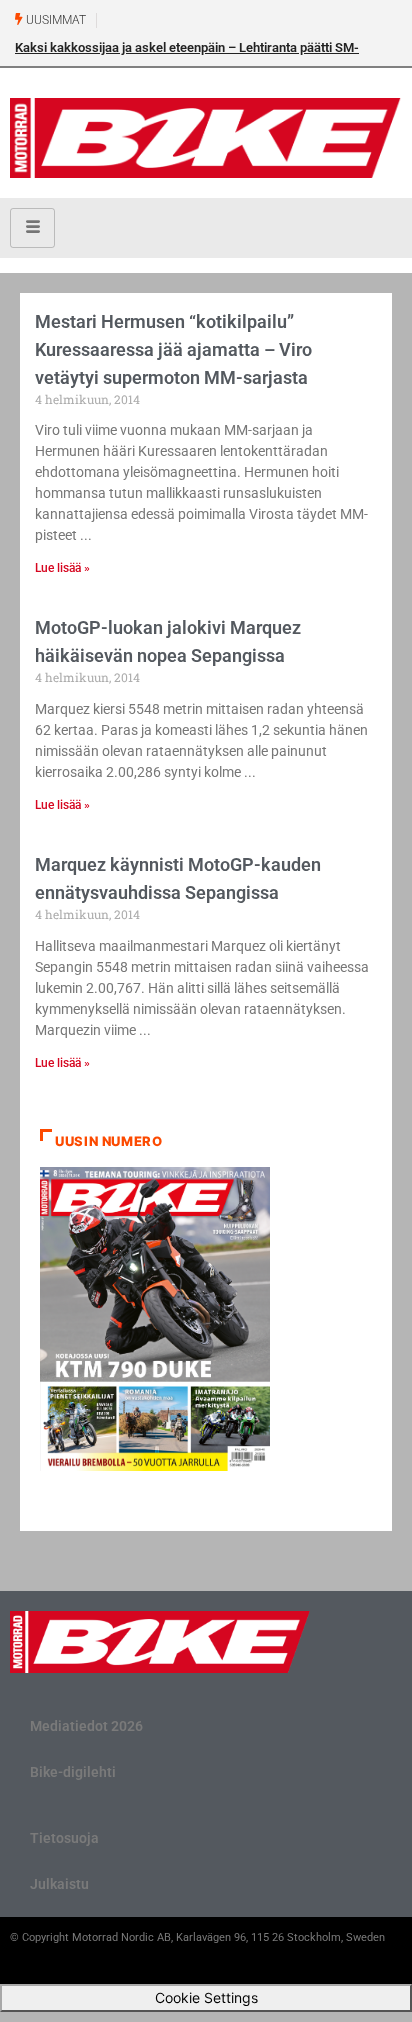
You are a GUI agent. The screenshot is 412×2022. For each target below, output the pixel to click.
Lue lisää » (62, 568)
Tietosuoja (64, 1838)
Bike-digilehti (73, 1772)
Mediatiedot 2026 (86, 1726)
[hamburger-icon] (32, 228)
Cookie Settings (206, 1997)
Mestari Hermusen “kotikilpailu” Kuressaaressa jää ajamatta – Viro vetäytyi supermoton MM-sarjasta (173, 349)
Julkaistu (59, 1884)
